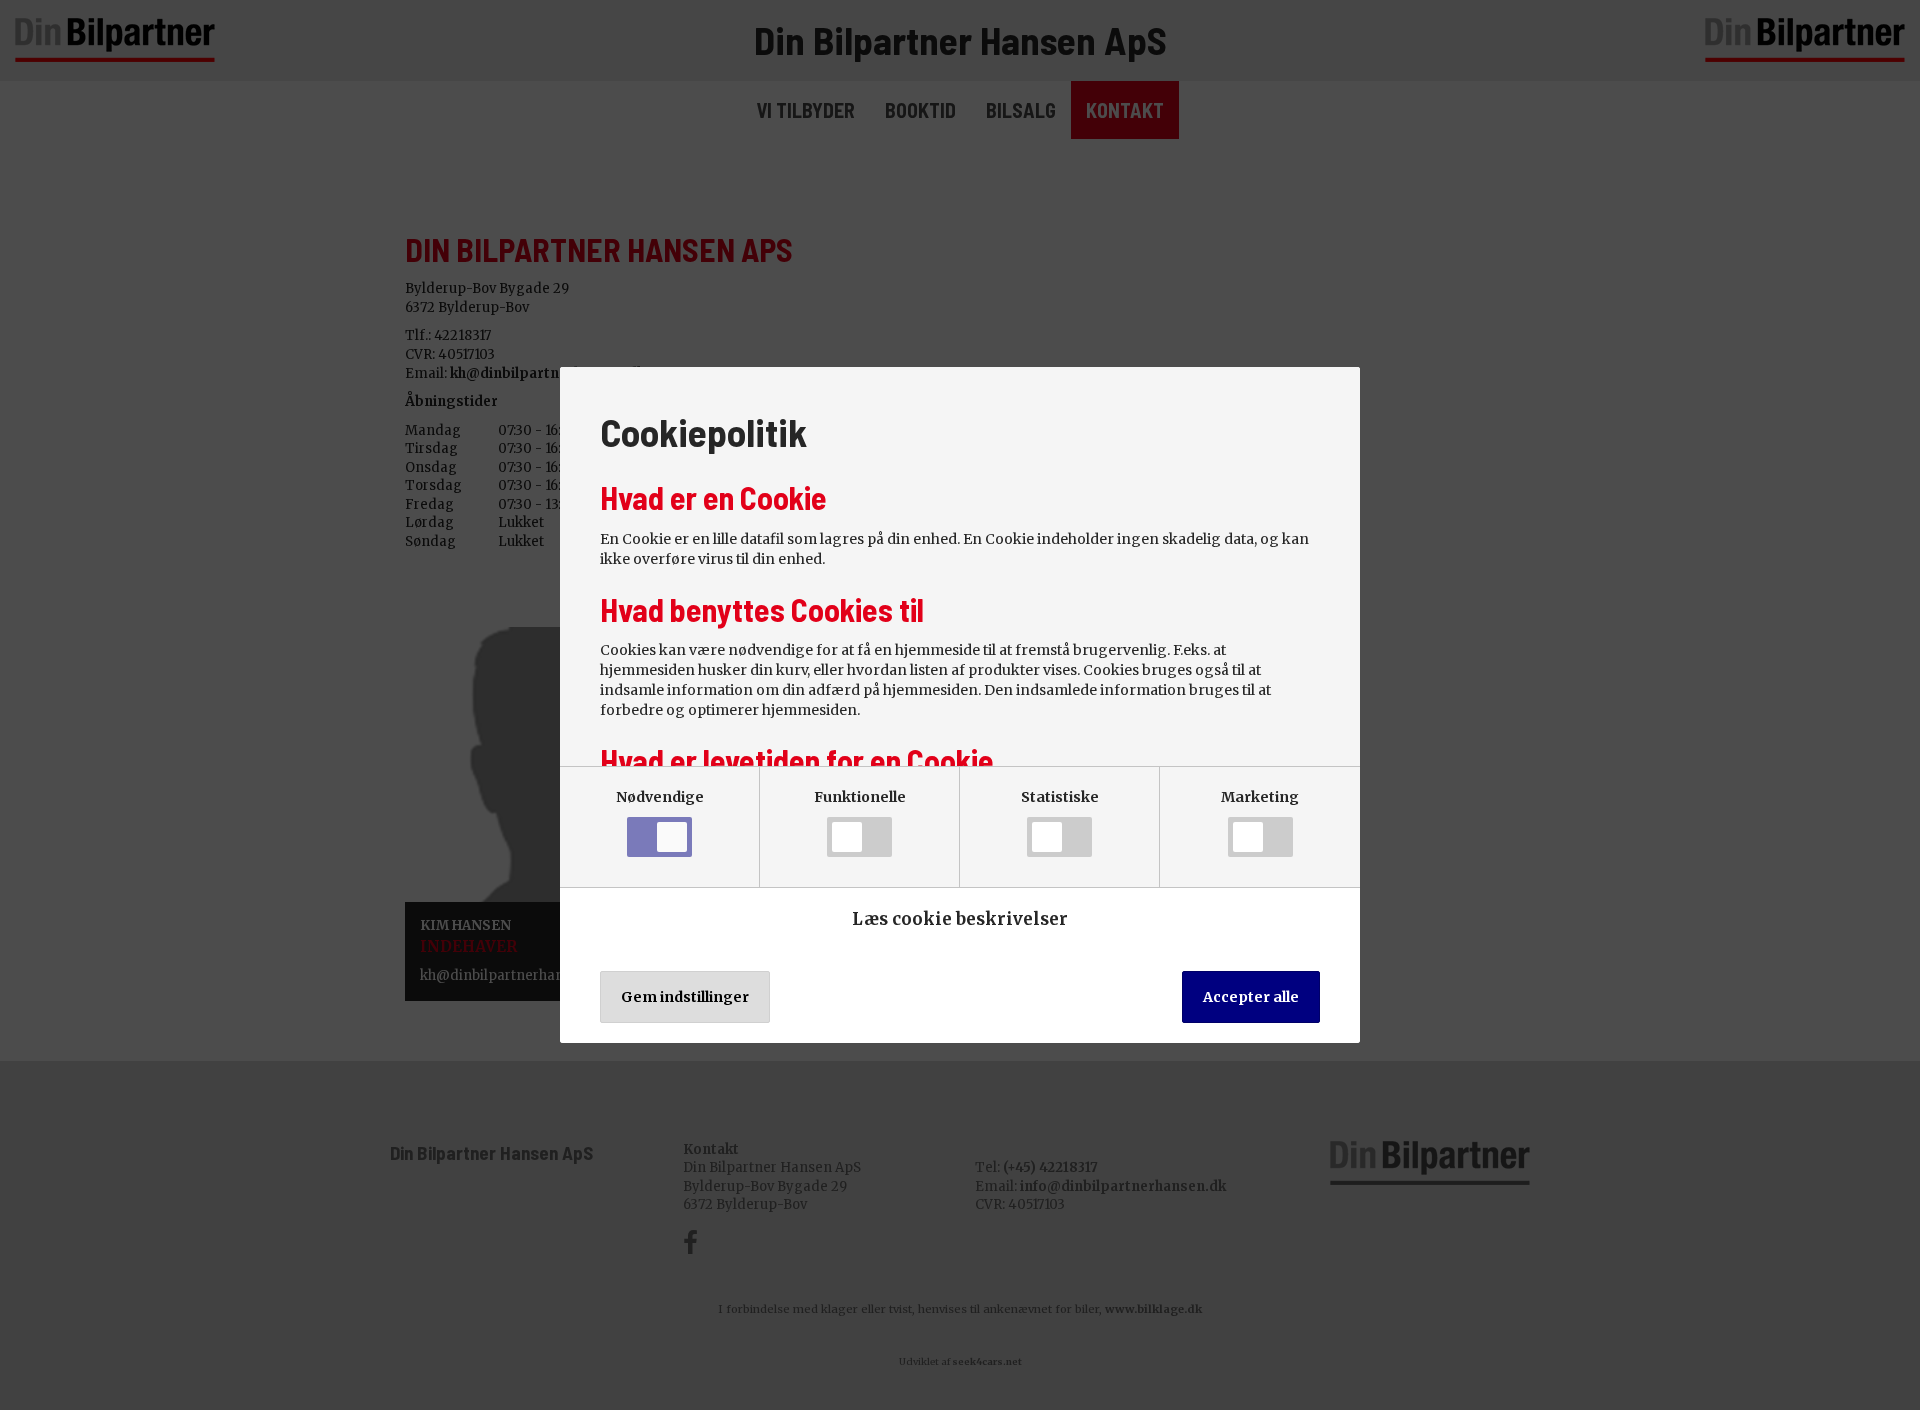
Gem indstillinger (685, 997)
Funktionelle (860, 797)
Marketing (1260, 797)
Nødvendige (660, 797)
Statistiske (1060, 797)
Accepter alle (1251, 997)
